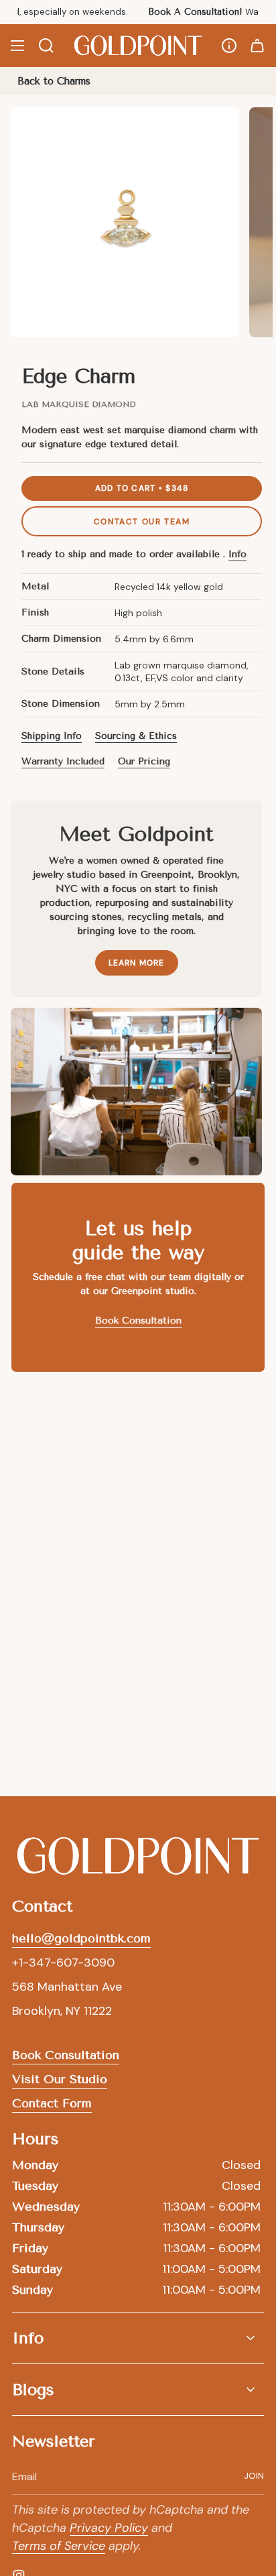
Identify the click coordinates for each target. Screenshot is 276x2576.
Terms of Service (59, 2546)
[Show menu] (17, 46)
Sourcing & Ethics (136, 736)
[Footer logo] (138, 1856)
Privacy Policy (109, 2528)
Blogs (33, 2390)
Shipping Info (52, 736)
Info (237, 554)
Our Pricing (144, 761)
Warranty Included (63, 761)
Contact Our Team (142, 522)
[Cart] (257, 46)
